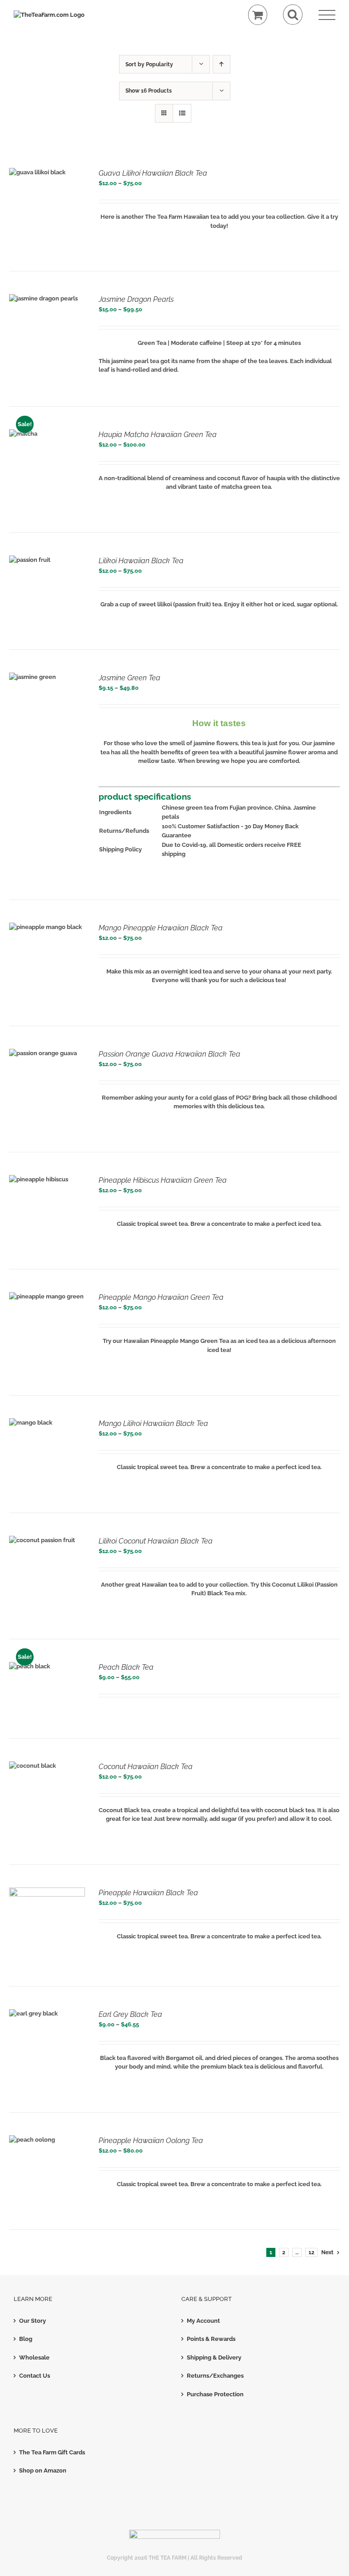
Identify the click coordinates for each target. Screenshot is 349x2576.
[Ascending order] (222, 64)
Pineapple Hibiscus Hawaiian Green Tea (163, 1180)
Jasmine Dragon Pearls (136, 299)
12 (312, 2252)
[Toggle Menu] (327, 15)
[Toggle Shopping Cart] (258, 15)
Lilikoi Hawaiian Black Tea (141, 561)
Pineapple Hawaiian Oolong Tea (151, 2141)
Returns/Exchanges (215, 2376)
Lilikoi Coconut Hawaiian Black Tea (156, 1541)
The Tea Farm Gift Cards (52, 2452)
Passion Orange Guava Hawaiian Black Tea (170, 1054)
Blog (26, 2339)
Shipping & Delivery (214, 2357)
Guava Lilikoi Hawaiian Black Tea (153, 173)
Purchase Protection (215, 2394)
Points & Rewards (211, 2339)
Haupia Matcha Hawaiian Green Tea (158, 435)
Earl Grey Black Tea (130, 2014)
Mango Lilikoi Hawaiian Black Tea (153, 1423)
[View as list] (182, 113)
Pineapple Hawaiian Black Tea (148, 1893)
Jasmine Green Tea (130, 678)
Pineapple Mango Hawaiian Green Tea (161, 1297)
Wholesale (34, 2357)
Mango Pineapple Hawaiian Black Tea (161, 928)
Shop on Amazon (43, 2470)
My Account (203, 2321)
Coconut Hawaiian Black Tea (146, 1767)
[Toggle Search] (293, 15)
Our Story (32, 2321)
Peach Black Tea (126, 1667)
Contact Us (35, 2376)
